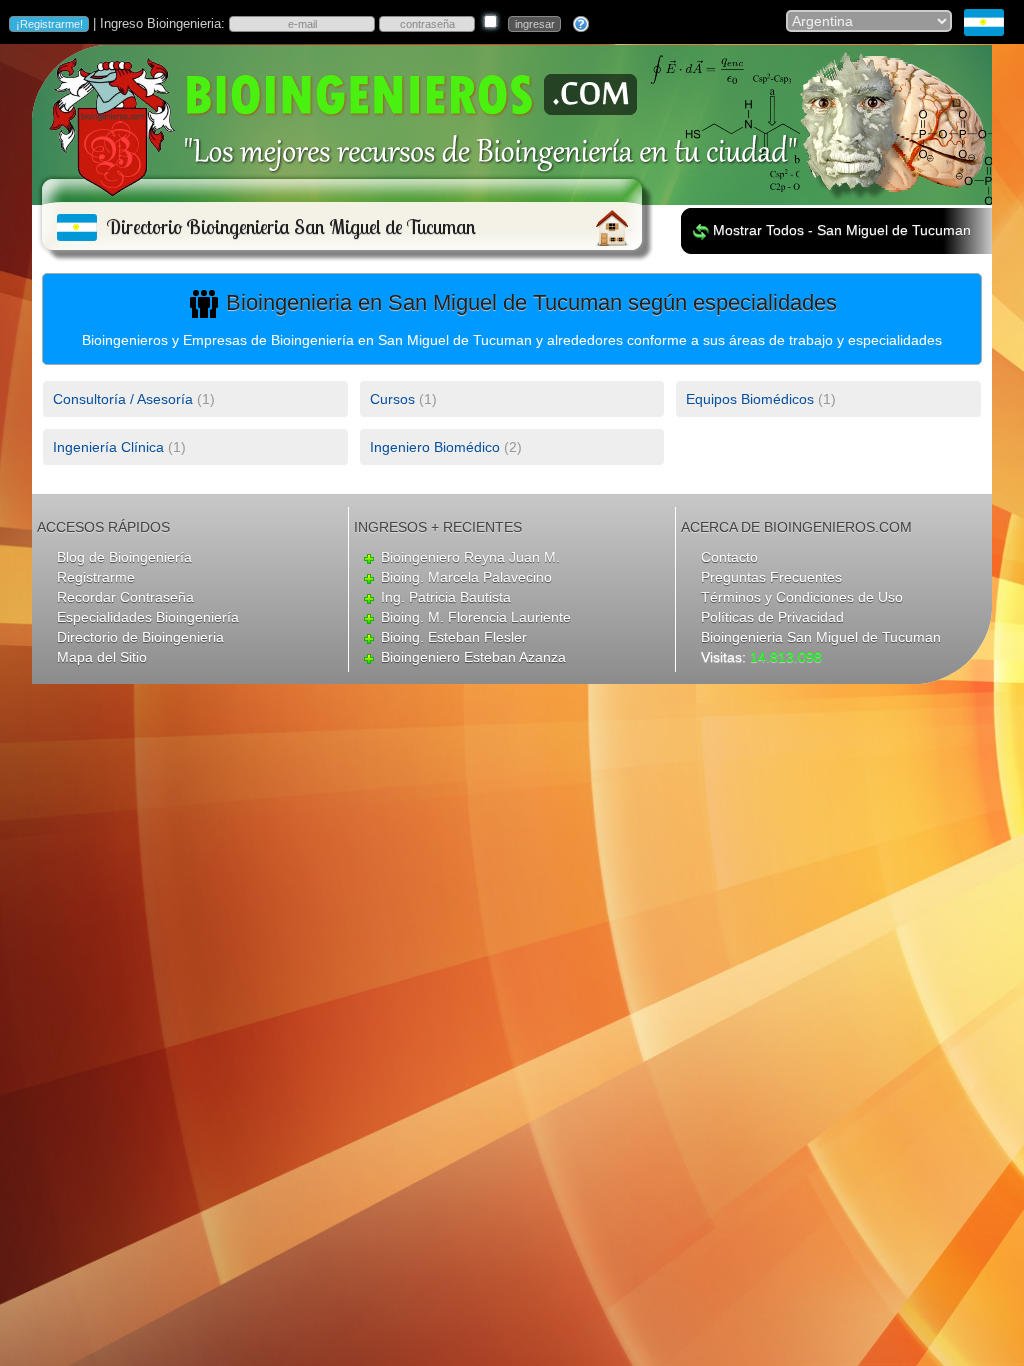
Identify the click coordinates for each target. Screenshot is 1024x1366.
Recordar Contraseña (125, 597)
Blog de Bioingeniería (124, 557)
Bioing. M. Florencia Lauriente (476, 617)
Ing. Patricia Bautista (446, 597)
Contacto (729, 557)
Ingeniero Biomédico (435, 447)
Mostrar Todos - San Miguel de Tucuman (842, 230)
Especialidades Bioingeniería (148, 617)
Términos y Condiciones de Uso (802, 597)
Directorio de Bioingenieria (140, 637)
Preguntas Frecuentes (771, 577)
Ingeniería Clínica (108, 447)
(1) (134, 399)
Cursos (392, 399)
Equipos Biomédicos (750, 399)
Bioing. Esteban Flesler (454, 637)
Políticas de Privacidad (772, 617)
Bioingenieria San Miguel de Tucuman (821, 637)
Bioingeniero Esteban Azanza (473, 657)
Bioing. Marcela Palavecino (466, 577)
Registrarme (96, 577)
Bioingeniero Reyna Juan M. (470, 557)
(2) (446, 447)
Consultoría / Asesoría (123, 399)
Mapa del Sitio (102, 657)
